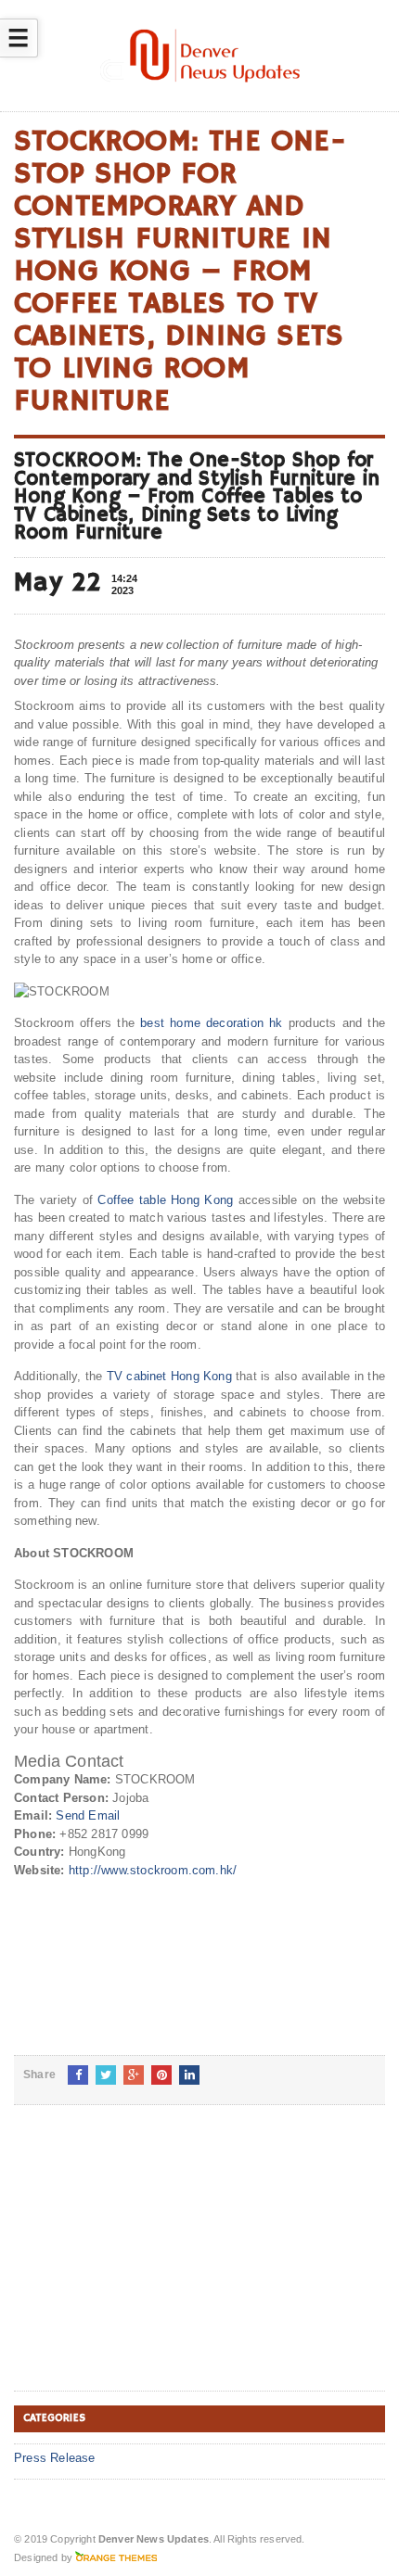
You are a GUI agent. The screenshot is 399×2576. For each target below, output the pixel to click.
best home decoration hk (211, 1023)
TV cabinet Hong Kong (169, 1376)
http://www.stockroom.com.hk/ (153, 1870)
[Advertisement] (153, 2263)
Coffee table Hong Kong (165, 1200)
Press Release (55, 2458)
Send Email (88, 1815)
